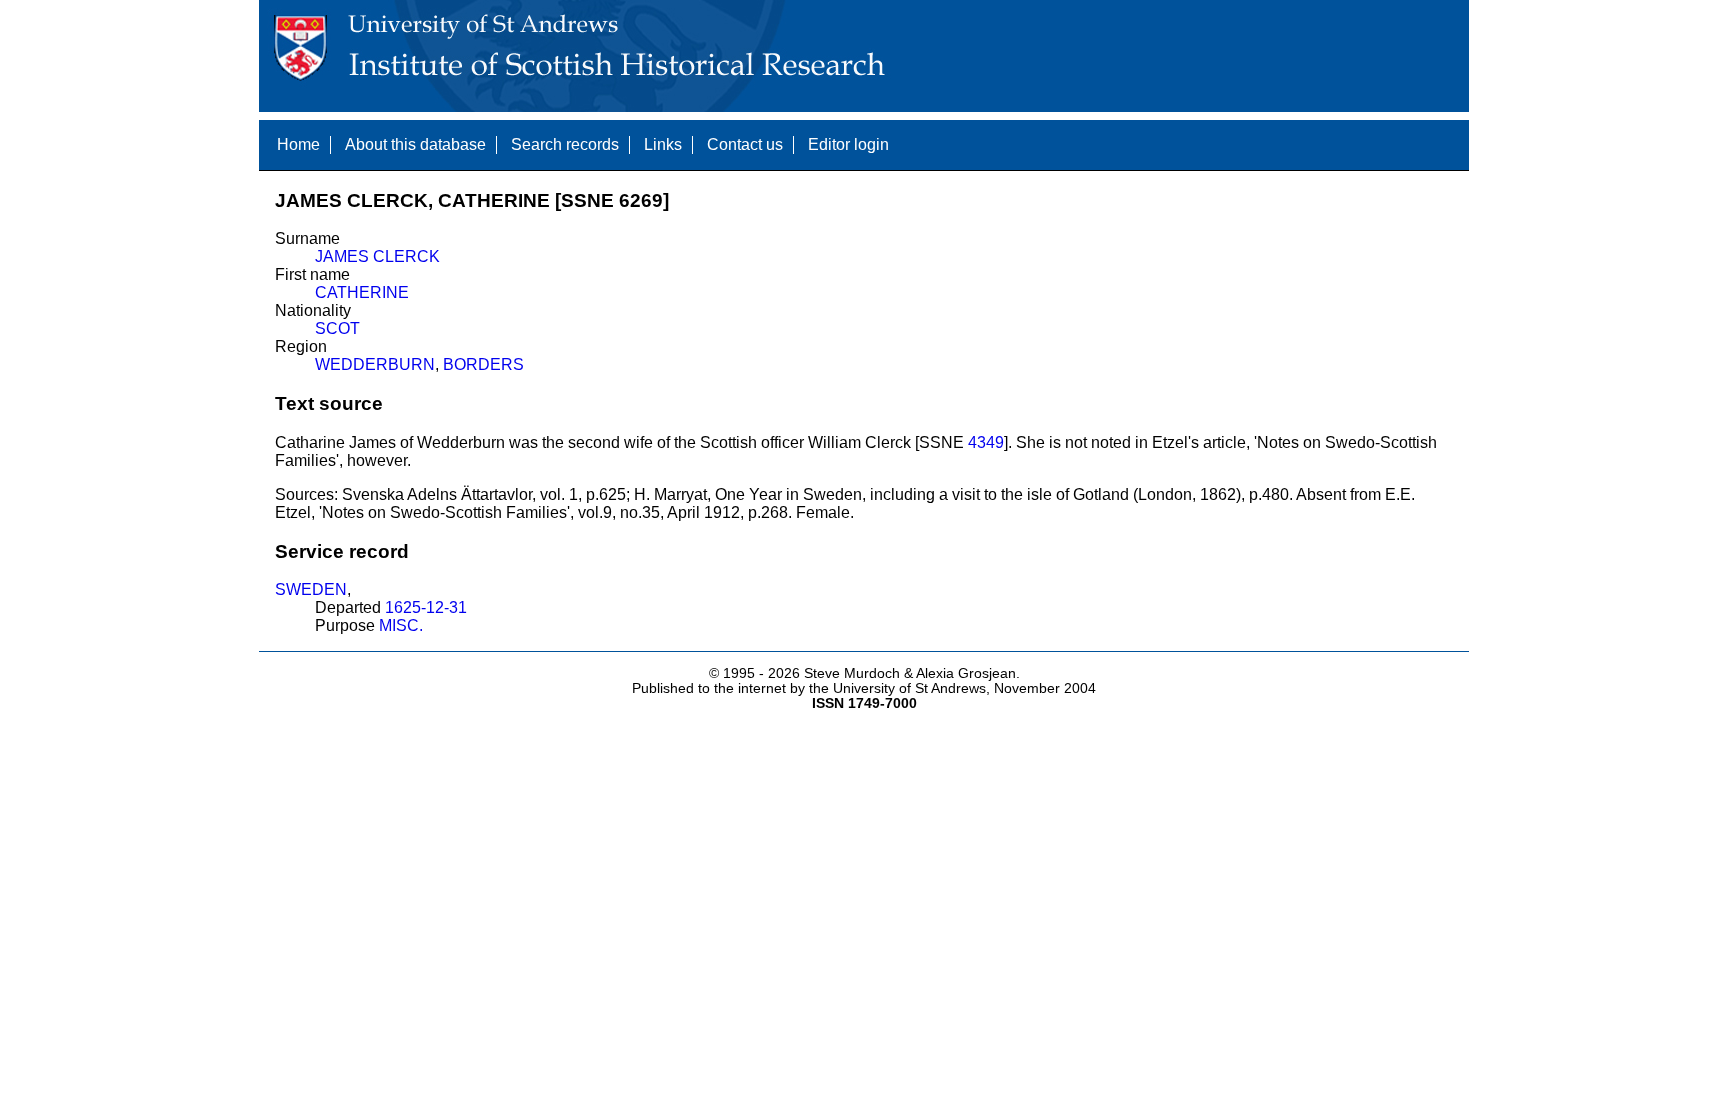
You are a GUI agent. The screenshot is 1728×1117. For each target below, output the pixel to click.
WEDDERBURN (375, 364)
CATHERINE (362, 292)
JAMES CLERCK (377, 256)
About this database (415, 144)
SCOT (337, 328)
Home (298, 144)
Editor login (848, 144)
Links (663, 144)
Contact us (745, 144)
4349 (986, 442)
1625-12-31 (426, 607)
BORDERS (483, 364)
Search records (565, 144)
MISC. (401, 625)
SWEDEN (311, 589)
